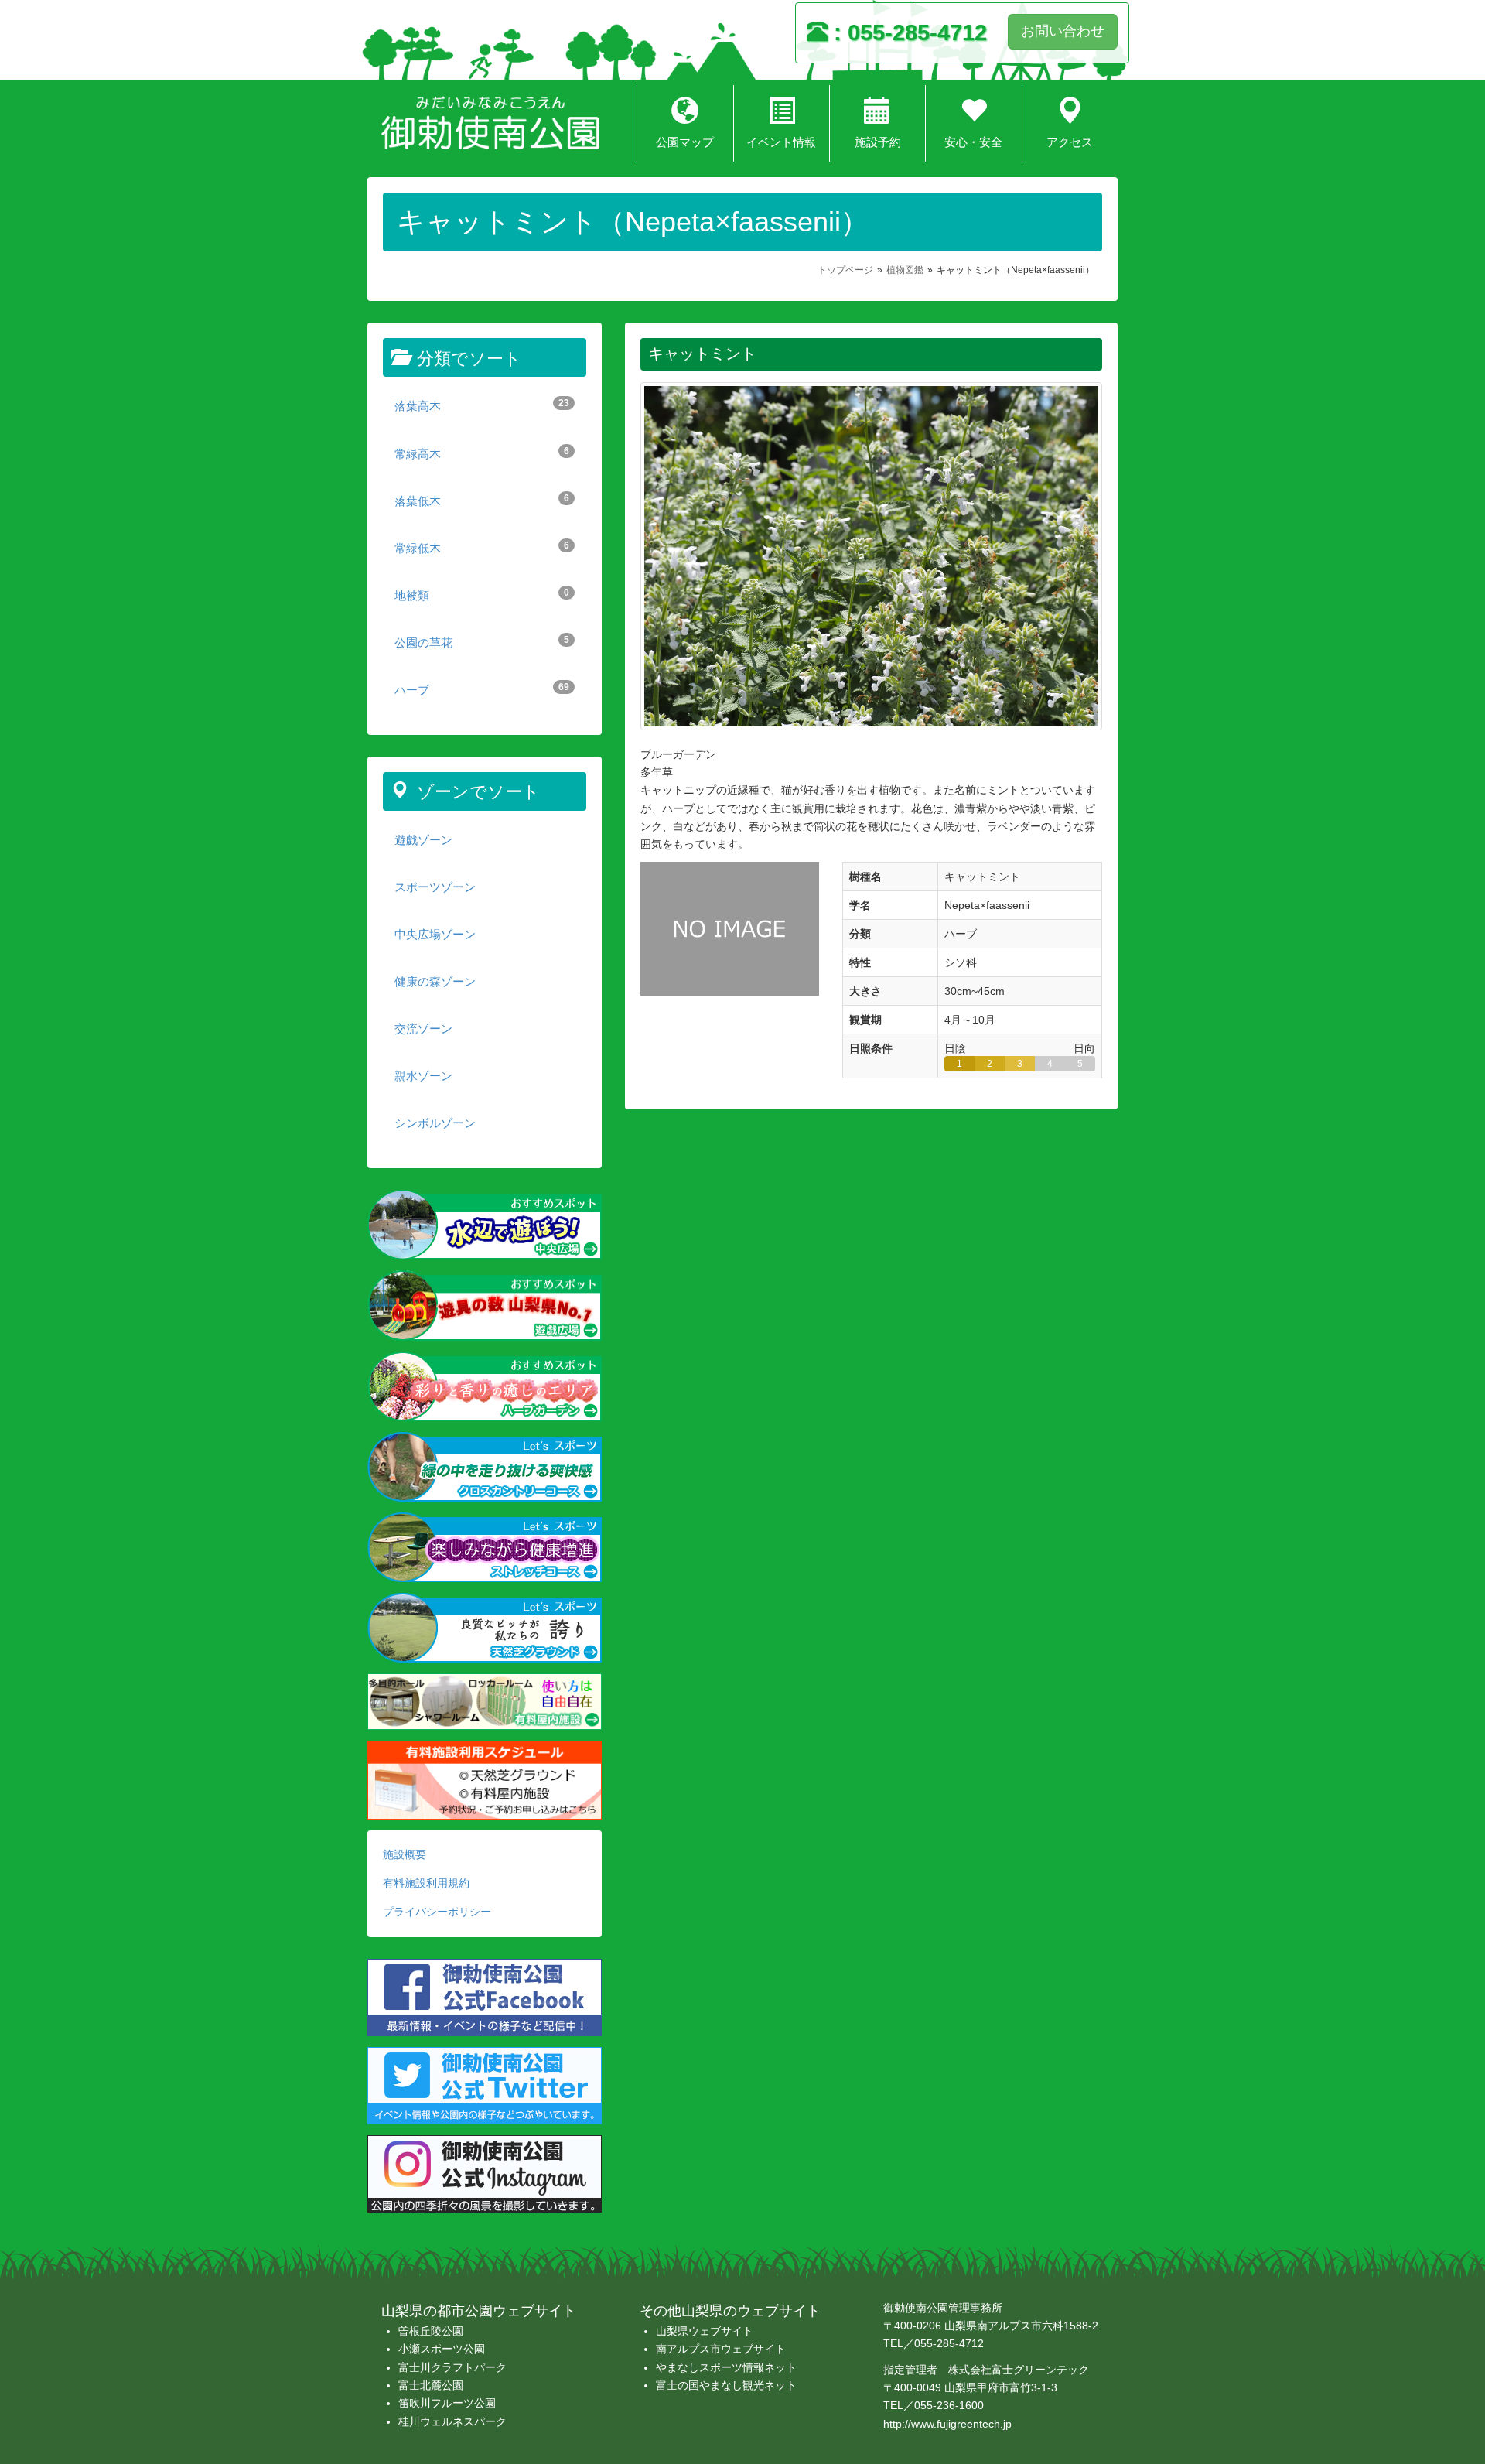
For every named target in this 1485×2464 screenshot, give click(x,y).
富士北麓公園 (431, 2385)
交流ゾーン (423, 1029)
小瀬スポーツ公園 (442, 2349)
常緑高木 (482, 453)
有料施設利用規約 (426, 1883)
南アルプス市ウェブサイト (721, 2349)
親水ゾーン (423, 1076)
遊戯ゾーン (423, 840)
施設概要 (405, 1854)
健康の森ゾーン (435, 981)
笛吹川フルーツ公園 (447, 2403)
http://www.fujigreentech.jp (947, 2424)
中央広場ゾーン (435, 934)
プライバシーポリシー (437, 1912)
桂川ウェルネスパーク (452, 2421)
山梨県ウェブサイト (705, 2331)
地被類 (482, 595)
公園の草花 (482, 642)
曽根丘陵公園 (431, 2331)
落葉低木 (482, 500)
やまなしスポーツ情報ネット (726, 2367)
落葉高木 (482, 405)
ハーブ (482, 689)
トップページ (845, 270)
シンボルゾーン (435, 1123)
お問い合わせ (1063, 31)
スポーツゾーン (435, 887)
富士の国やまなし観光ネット (726, 2385)
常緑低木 (482, 547)
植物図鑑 (905, 270)
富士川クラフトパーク (452, 2367)
